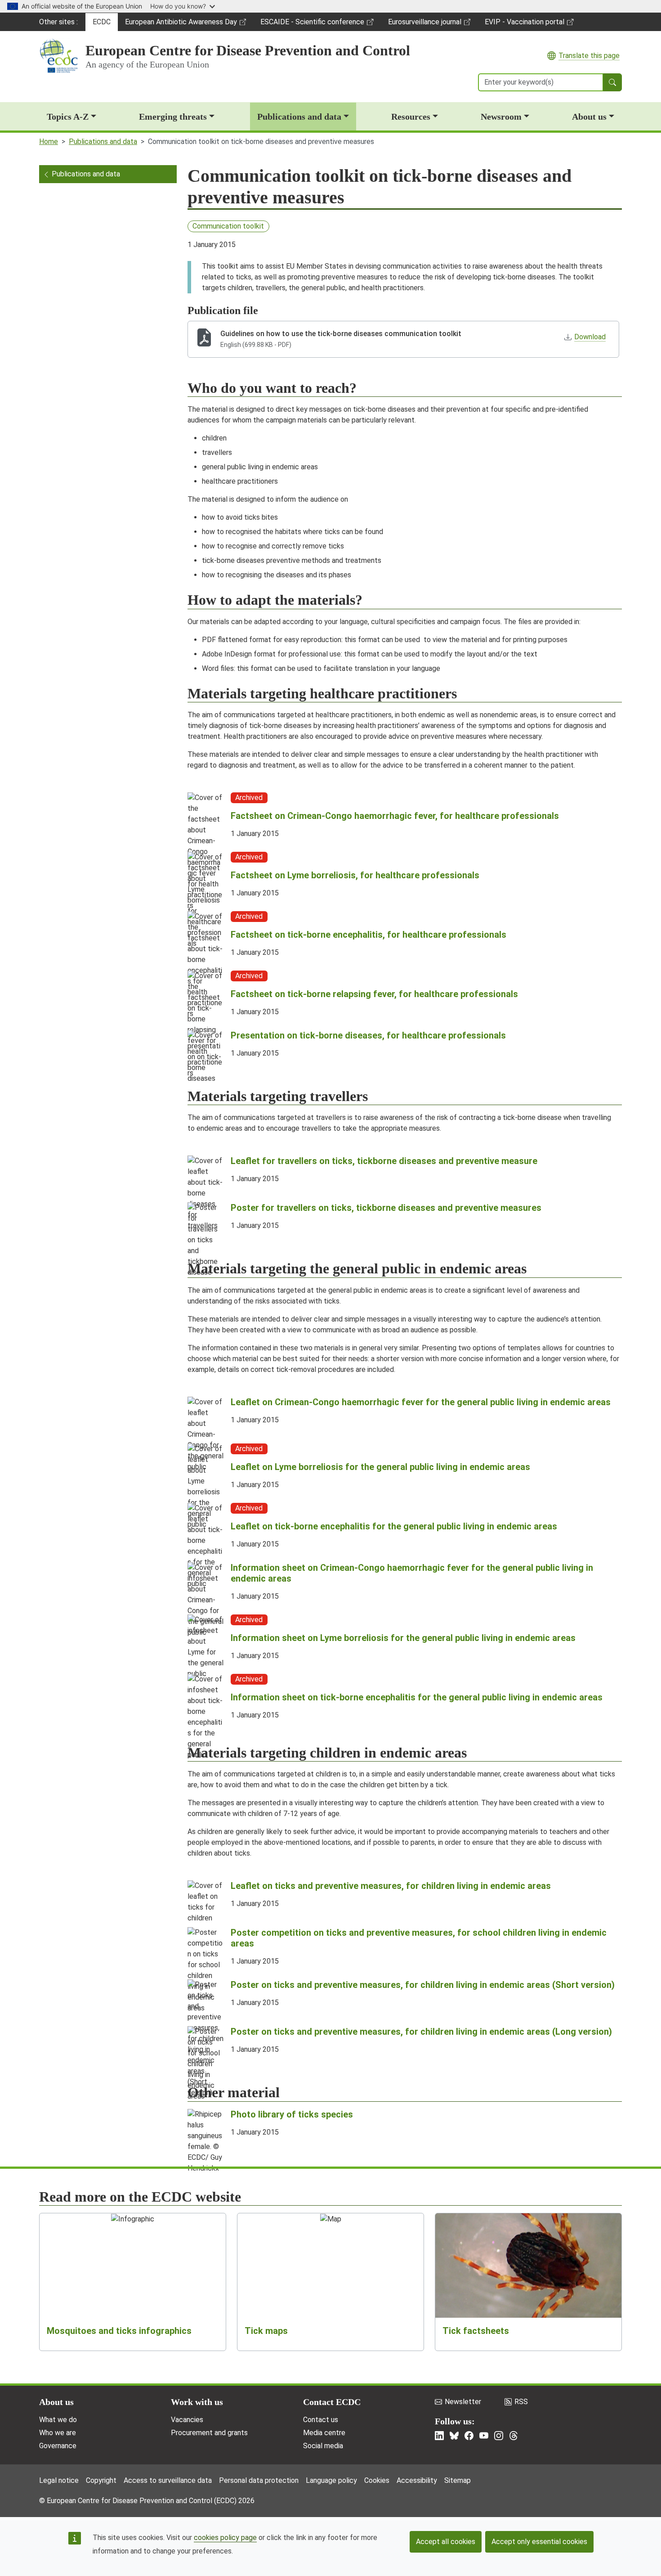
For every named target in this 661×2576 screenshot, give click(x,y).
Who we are (58, 2433)
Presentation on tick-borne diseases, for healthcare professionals (368, 1035)
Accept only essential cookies (539, 2542)
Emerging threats (173, 117)
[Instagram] (499, 2436)
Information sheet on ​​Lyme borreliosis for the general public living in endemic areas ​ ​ (405, 1638)
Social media (323, 2446)
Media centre (324, 2433)
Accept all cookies (446, 2542)
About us (589, 117)
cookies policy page (225, 2538)
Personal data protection (259, 2480)
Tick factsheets (476, 2331)
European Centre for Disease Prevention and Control (248, 50)
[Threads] (514, 2436)
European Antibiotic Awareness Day (181, 24)
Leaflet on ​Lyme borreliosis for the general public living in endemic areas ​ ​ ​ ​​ (385, 1467)
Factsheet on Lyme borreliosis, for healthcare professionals (355, 875)
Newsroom (501, 117)
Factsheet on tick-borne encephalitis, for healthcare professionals (368, 935)
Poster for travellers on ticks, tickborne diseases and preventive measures (386, 1208)
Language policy (331, 2480)
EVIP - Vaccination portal (524, 24)
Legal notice (59, 2480)
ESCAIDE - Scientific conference (312, 24)
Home (49, 142)
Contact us (321, 2420)
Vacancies (187, 2420)
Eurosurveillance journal (426, 24)
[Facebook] (469, 2436)
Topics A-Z (68, 117)
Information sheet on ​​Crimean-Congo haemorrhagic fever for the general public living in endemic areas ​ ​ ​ (412, 1573)
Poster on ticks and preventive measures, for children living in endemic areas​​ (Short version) (423, 1985)
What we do (58, 2420)
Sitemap (458, 2480)
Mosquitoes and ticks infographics (119, 2331)
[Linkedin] (439, 2436)
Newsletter (463, 2402)
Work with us (197, 2402)
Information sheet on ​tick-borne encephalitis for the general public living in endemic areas (417, 1697)
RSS (521, 2402)
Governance (58, 2446)
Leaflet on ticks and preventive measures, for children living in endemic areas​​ (391, 1886)
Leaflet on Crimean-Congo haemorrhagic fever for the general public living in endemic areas (421, 1402)
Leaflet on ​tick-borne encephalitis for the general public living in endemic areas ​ (395, 1526)
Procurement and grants (209, 2433)
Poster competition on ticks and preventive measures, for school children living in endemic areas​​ (419, 1938)
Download (590, 337)
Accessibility (417, 2480)
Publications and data (299, 117)
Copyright (101, 2480)
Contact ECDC (332, 2402)
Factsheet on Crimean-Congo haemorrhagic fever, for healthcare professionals (395, 816)
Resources (411, 117)
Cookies (377, 2480)
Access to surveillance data (168, 2480)
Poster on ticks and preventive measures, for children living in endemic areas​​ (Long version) (421, 2032)
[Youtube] (484, 2436)
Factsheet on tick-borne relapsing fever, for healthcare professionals (374, 994)
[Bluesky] (454, 2436)
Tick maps (266, 2331)
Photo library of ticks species (292, 2114)
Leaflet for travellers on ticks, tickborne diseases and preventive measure (384, 1161)
